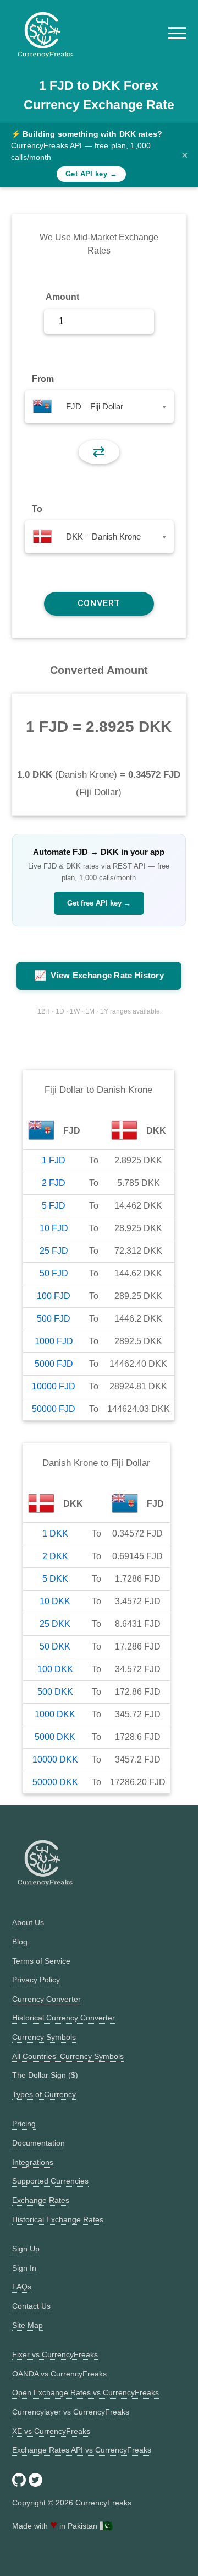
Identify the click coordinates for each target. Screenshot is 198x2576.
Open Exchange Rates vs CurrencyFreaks (86, 2392)
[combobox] (99, 407)
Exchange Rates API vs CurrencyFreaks (82, 2450)
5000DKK (55, 1737)
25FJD (54, 1251)
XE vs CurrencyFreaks (51, 2431)
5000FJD (54, 1364)
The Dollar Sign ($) (45, 2075)
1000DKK (55, 1714)
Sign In (24, 2268)
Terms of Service (41, 1961)
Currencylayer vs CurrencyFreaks (71, 2412)
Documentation (38, 2143)
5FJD (54, 1206)
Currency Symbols (44, 2037)
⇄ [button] (99, 452)
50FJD (54, 1273)
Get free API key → (99, 903)
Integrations (33, 2162)
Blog (20, 1942)
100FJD (54, 1296)
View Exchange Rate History (99, 976)
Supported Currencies (50, 2181)
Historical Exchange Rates (58, 2219)
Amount (62, 297)
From (43, 379)
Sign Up (26, 2249)
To (37, 509)
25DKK (55, 1624)
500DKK (55, 1692)
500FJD (54, 1319)
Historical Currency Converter (64, 2018)
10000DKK (55, 1759)
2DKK (55, 1556)
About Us (28, 1922)
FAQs (22, 2287)
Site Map (28, 2325)
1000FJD (54, 1341)
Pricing (24, 2124)
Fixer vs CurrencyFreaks (55, 2354)
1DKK (55, 1534)
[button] (177, 33)
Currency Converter (46, 1999)
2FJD (54, 1183)
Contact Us (31, 2306)
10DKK (55, 1601)
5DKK (55, 1579)
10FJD (54, 1228)
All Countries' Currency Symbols (68, 2056)
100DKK (55, 1669)
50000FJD (54, 1409)
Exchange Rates (41, 2200)
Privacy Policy (36, 1980)
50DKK (55, 1647)
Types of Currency (44, 2094)
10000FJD (54, 1386)
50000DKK (55, 1782)
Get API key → (91, 174)
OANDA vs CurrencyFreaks (59, 2374)
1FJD (54, 1160)
